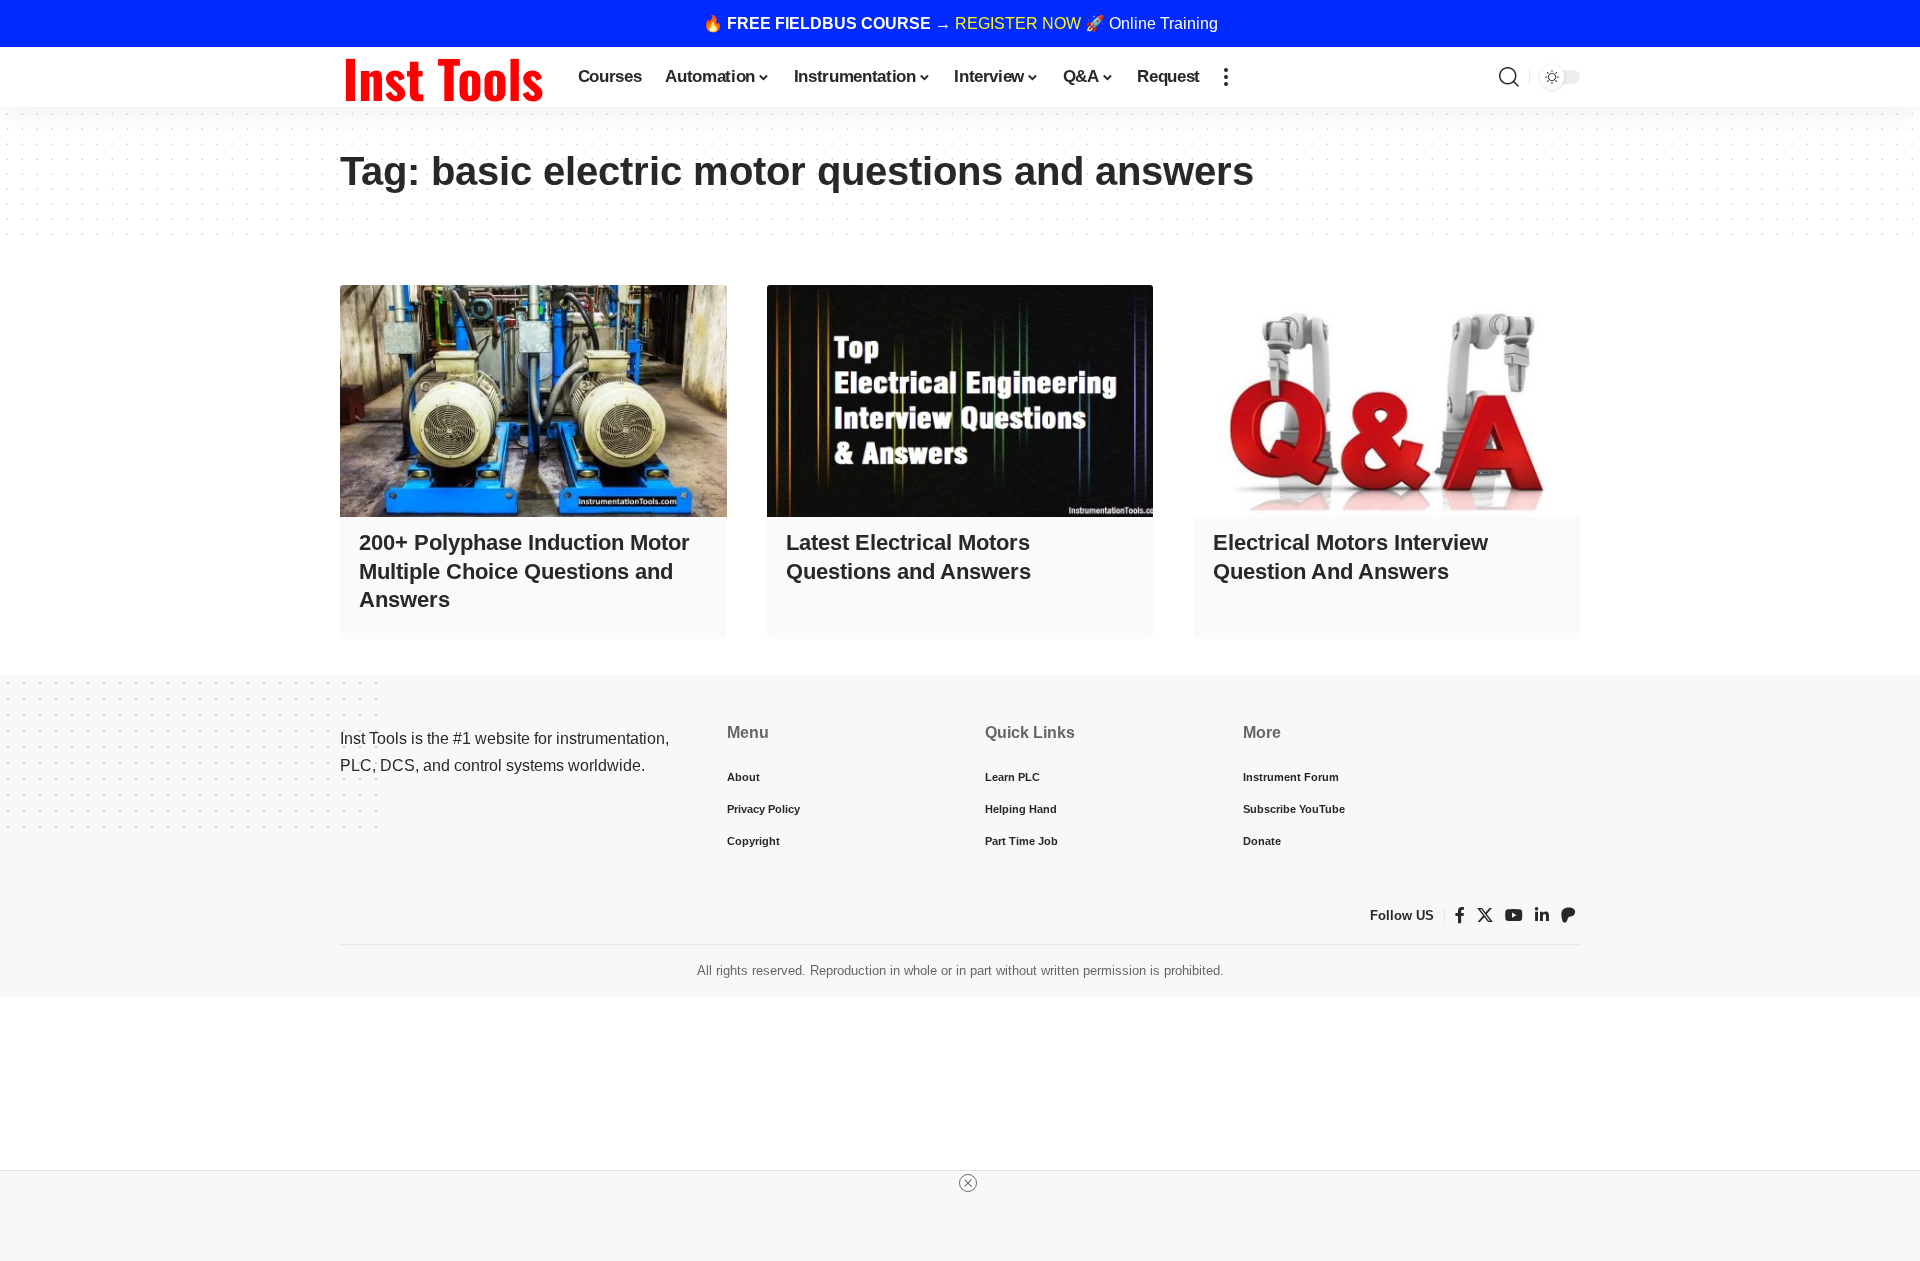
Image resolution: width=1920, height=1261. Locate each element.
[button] (1226, 77)
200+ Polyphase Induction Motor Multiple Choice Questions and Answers (524, 571)
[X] (1485, 915)
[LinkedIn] (1542, 915)
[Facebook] (1460, 915)
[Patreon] (1568, 915)
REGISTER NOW (1018, 23)
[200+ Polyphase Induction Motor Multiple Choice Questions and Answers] (533, 401)
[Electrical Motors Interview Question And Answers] (1386, 401)
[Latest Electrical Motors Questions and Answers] (960, 401)
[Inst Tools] (443, 77)
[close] (968, 1183)
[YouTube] (1514, 915)
